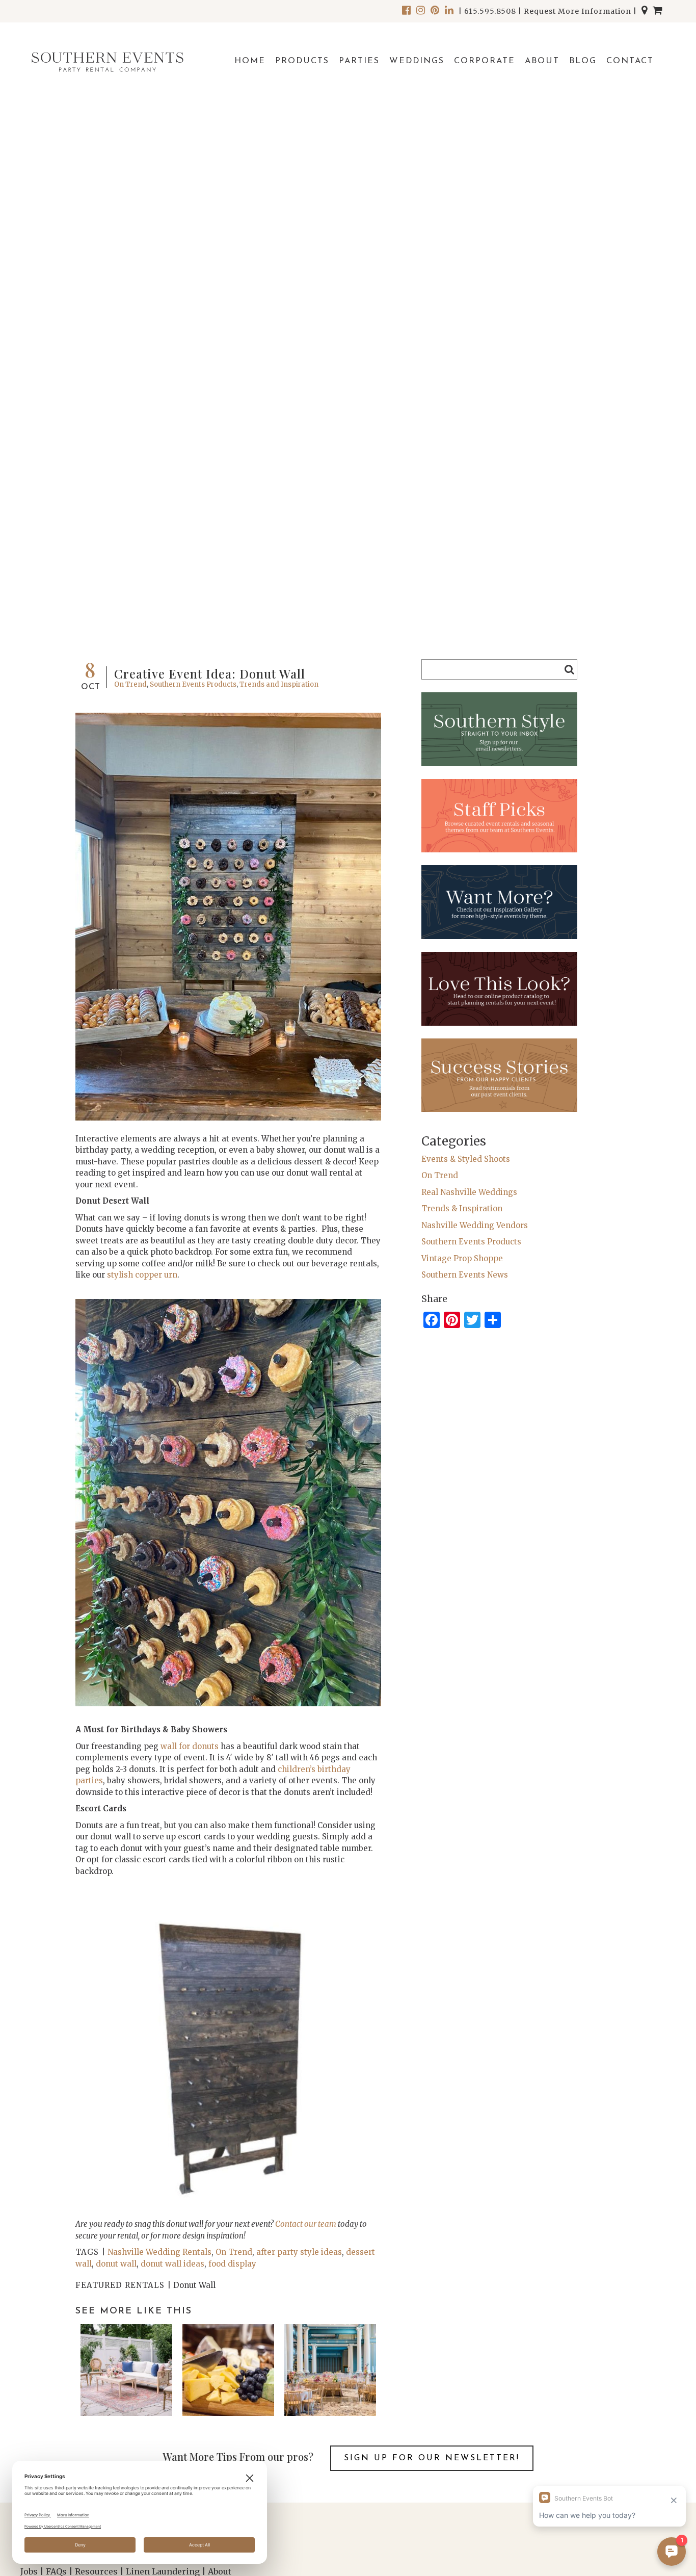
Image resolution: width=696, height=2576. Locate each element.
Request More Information (578, 11)
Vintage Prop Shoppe (462, 1258)
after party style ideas (299, 2252)
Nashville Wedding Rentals (159, 2252)
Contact (630, 61)
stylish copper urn (142, 1275)
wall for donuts (190, 1746)
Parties (359, 61)
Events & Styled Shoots (466, 1159)
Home (250, 61)
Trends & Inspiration (462, 1208)
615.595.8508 (490, 11)
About (542, 61)
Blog (583, 61)
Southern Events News (465, 1275)
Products (302, 61)
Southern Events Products (193, 684)
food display (232, 2264)
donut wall (116, 2264)
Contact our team (306, 2224)
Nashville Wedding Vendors (475, 1225)
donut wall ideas (172, 2264)
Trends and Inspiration (279, 684)
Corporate (485, 61)
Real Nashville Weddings (469, 1192)
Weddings (417, 61)
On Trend (130, 684)
